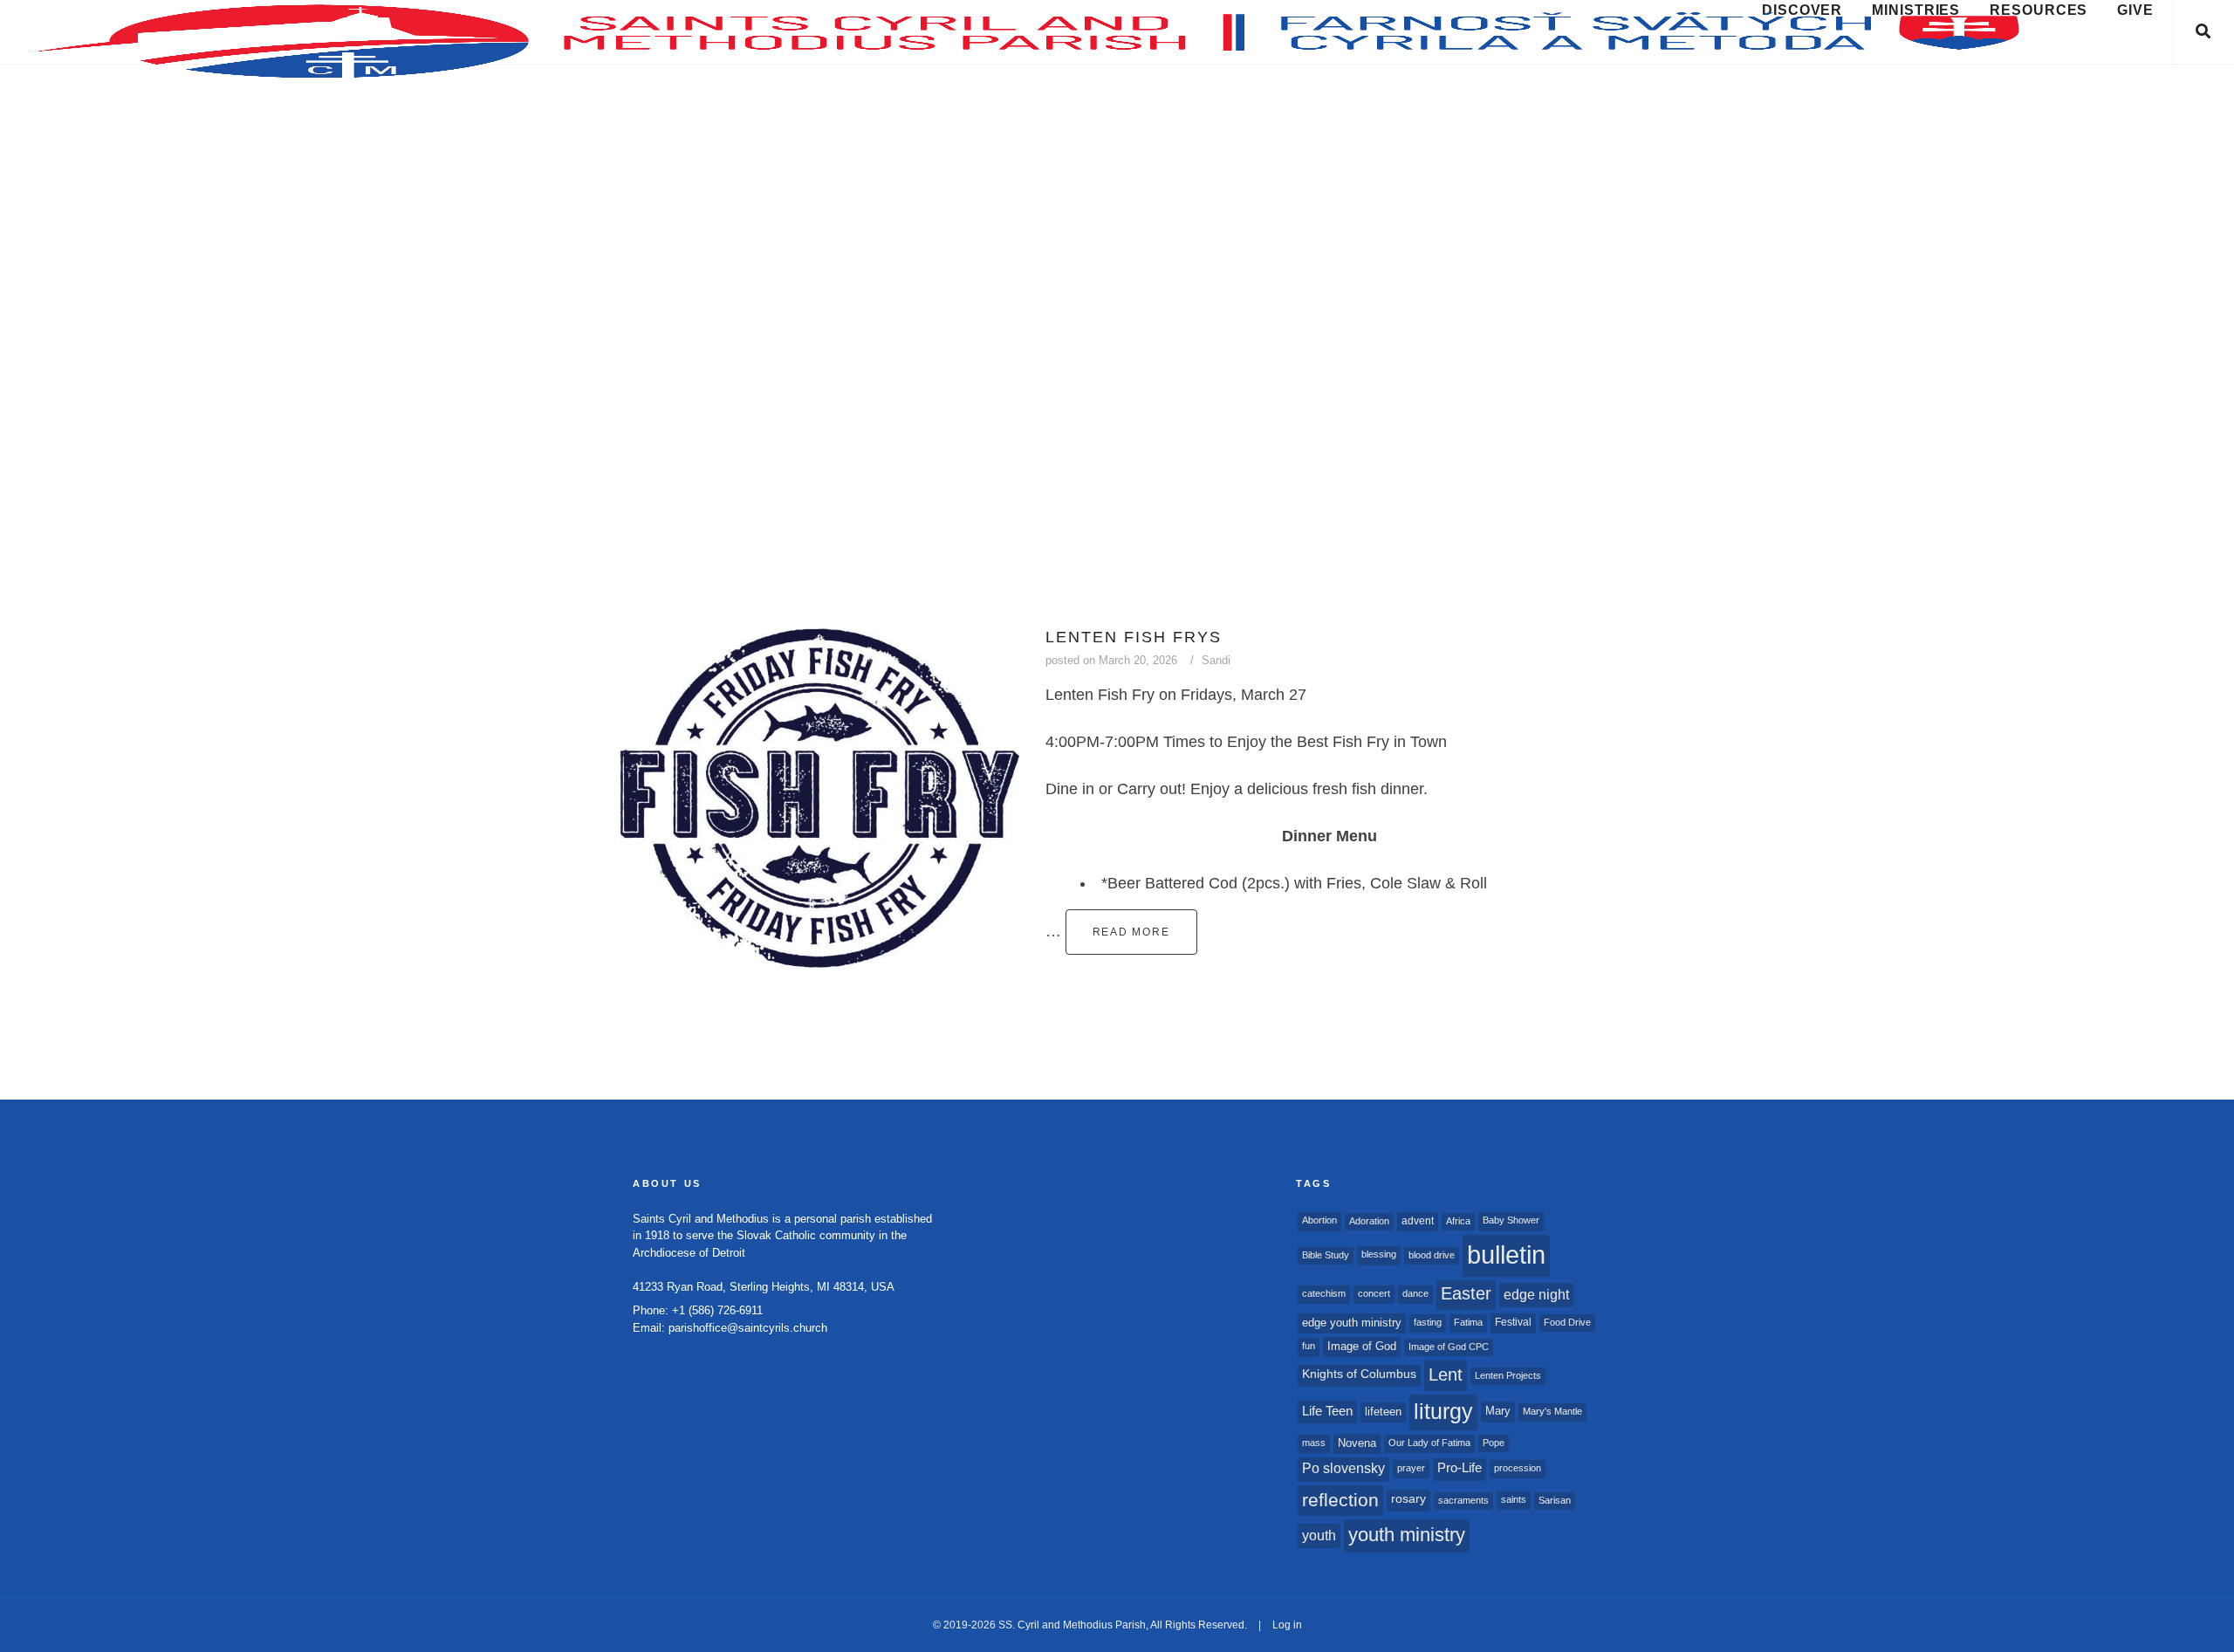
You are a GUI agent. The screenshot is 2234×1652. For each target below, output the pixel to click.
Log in (1287, 1625)
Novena (1357, 1443)
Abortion (1319, 1220)
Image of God (1362, 1346)
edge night (1536, 1294)
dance (1415, 1293)
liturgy (1443, 1412)
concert (1374, 1293)
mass (1314, 1443)
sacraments (1463, 1500)
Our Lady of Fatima (1429, 1443)
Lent (1446, 1374)
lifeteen (1383, 1412)
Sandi (1216, 660)
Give (2135, 10)
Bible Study (1326, 1255)
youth (1319, 1535)
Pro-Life (1460, 1468)
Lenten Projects (1508, 1375)
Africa (1458, 1221)
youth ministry (1407, 1535)
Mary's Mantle (1552, 1411)
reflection (1340, 1500)
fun (1309, 1346)
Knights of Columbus (1359, 1374)
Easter (1466, 1293)
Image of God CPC (1449, 1347)
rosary (1408, 1499)
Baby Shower (1511, 1220)
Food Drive (1567, 1322)
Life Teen (1327, 1411)
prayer (1411, 1468)
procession (1518, 1468)
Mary (1498, 1411)
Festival (1513, 1322)
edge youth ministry (1352, 1323)
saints (1514, 1499)
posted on (1111, 660)
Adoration (1369, 1221)
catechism (1324, 1293)
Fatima (1468, 1322)
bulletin (1506, 1254)
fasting (1428, 1322)
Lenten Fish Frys (1134, 637)
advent (1418, 1221)
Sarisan (1555, 1500)
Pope (1494, 1443)
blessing (1379, 1254)
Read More (1131, 932)
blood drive (1432, 1255)
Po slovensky (1343, 1468)
